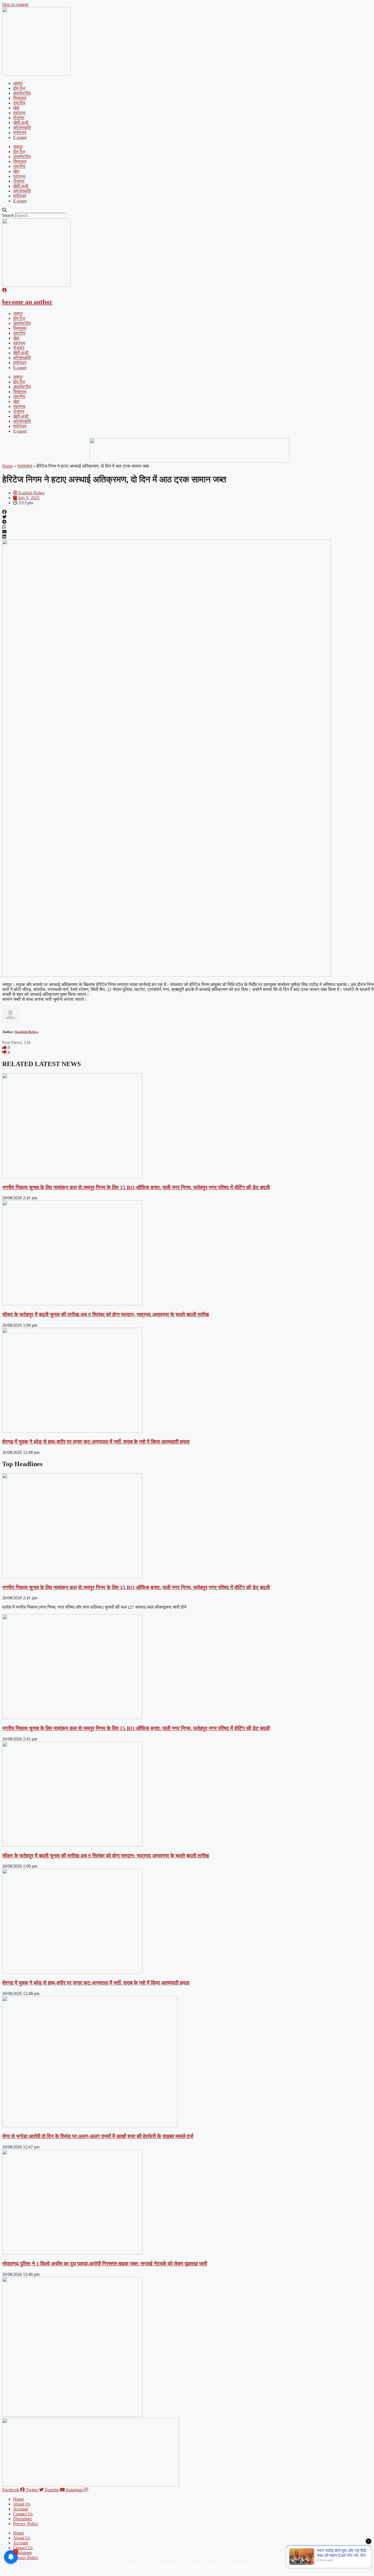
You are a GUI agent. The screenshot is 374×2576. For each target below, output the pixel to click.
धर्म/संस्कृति (22, 128)
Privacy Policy (26, 2524)
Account (21, 2509)
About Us (22, 2504)
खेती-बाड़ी (21, 123)
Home (8, 466)
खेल (16, 108)
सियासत (20, 98)
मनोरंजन (20, 132)
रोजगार (19, 118)
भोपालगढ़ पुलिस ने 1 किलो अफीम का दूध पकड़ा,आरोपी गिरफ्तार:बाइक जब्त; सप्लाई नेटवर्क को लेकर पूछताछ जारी (105, 2264)
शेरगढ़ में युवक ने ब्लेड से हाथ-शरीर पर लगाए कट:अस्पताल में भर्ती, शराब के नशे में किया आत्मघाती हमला (96, 1442)
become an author (27, 302)
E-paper (20, 137)
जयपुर (18, 83)
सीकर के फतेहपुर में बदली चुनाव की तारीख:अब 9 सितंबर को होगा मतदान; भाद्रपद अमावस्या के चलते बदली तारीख (106, 1315)
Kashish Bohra (27, 1032)
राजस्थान (25, 466)
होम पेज (19, 88)
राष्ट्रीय (19, 103)
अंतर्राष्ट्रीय (22, 93)
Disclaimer (22, 2519)
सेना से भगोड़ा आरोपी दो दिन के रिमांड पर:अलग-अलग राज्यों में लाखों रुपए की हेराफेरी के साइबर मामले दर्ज (98, 2136)
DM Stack (276, 2567)
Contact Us (23, 2514)
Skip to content (15, 5)
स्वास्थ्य (19, 113)
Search (8, 215)
